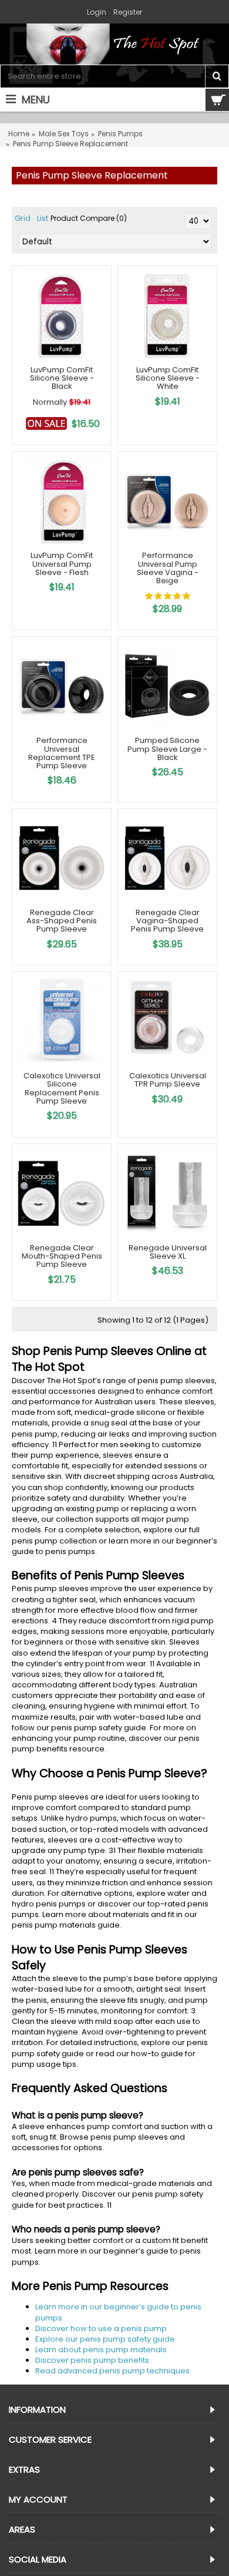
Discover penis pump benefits (92, 2360)
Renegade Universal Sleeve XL (168, 1252)
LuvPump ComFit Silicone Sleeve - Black (62, 378)
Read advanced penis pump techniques (112, 2371)
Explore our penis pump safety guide (105, 2339)
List (43, 218)
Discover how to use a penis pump (101, 2328)
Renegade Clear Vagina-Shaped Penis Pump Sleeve (167, 921)
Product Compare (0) (89, 218)
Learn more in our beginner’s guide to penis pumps (118, 2312)
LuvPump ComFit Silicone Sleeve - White (168, 378)
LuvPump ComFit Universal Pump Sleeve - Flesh (62, 564)
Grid (23, 218)
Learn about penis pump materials (101, 2350)
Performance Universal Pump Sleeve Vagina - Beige (168, 568)
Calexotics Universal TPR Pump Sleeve (168, 1080)
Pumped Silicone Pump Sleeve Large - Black (167, 749)
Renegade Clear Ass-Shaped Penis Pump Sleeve (62, 921)
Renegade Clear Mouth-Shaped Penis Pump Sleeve (62, 1256)
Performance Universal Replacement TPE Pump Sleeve (62, 753)
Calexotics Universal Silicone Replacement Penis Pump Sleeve (62, 1088)
